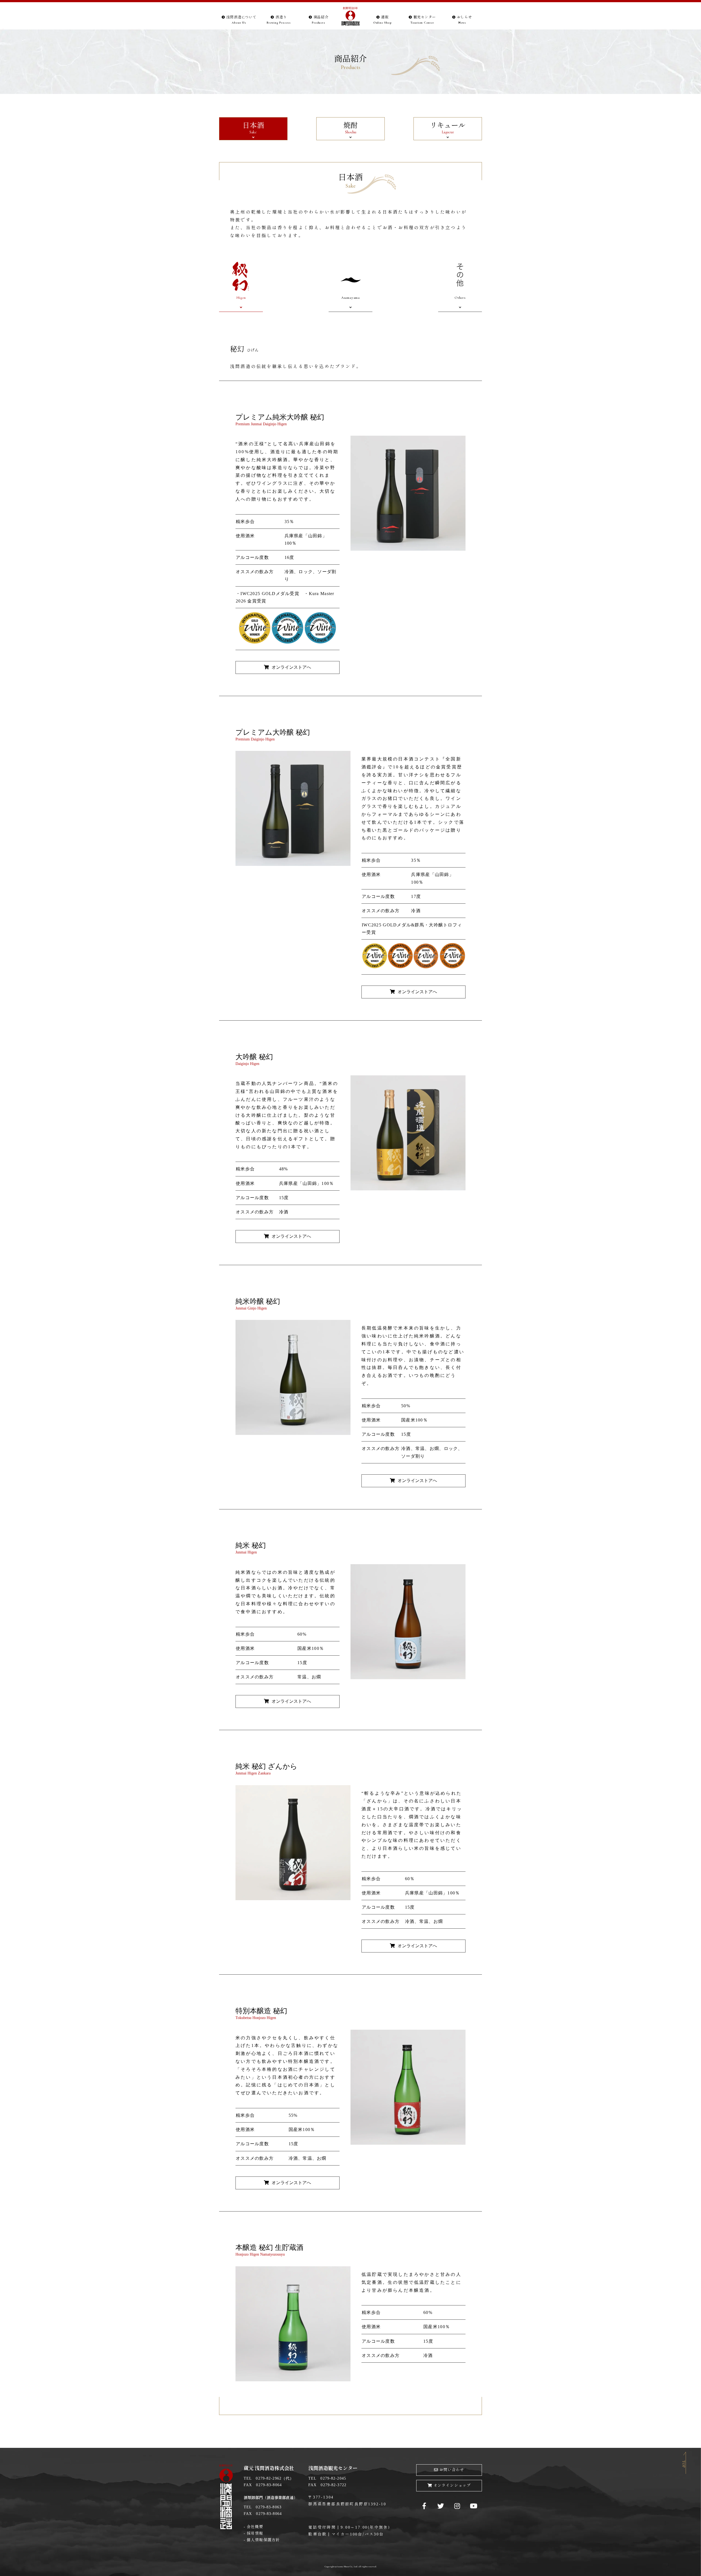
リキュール (448, 128)
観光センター (423, 20)
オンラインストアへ (291, 667)
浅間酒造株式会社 (350, 17)
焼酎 (350, 128)
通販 (383, 20)
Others (460, 298)
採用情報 (255, 2533)
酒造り (279, 20)
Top (684, 2464)
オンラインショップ (452, 2485)
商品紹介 (320, 20)
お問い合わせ (452, 2470)
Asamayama (350, 298)
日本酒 (253, 128)
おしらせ (465, 20)
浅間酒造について (241, 20)
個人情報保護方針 (263, 2540)
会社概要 (255, 2527)
